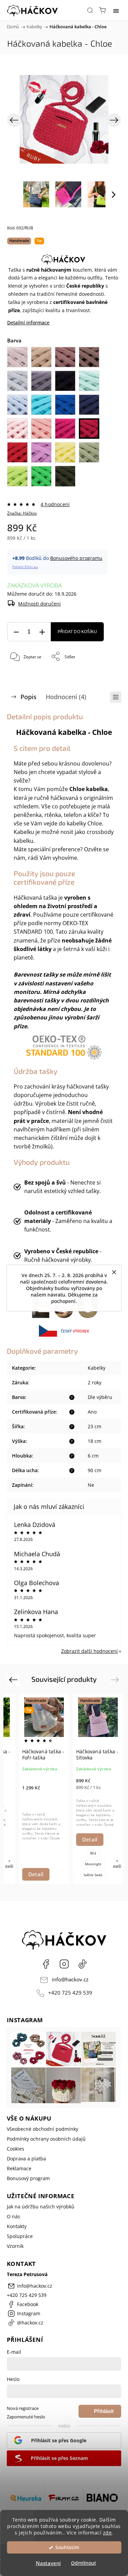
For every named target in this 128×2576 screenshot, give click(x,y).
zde (108, 2533)
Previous (14, 1680)
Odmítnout (83, 2563)
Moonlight (93, 1864)
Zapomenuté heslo (26, 2417)
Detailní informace (28, 323)
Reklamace (19, 2168)
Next (116, 1680)
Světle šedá (93, 1875)
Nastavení (48, 2563)
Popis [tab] (29, 697)
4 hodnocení (55, 504)
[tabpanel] (44, 1789)
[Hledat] (90, 10)
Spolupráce (20, 2236)
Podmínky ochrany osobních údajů (46, 2139)
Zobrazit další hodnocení (89, 1651)
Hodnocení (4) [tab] (66, 697)
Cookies (16, 2149)
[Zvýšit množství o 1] (42, 632)
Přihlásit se (104, 2413)
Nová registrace (23, 2408)
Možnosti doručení (39, 604)
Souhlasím (67, 2547)
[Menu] (116, 10)
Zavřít (106, 674)
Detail (36, 1874)
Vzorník (15, 2246)
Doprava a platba (26, 2159)
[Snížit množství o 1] (16, 632)
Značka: (22, 513)
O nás (13, 2216)
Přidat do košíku (77, 632)
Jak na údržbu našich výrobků (41, 2207)
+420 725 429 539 (70, 1993)
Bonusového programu (76, 558)
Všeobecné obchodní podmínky (42, 2129)
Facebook (46, 1964)
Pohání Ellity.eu (25, 567)
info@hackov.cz (70, 1979)
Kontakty (17, 2226)
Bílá (93, 1853)
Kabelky (97, 1368)
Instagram (64, 1964)
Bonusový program (28, 2178)
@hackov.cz (83, 1964)
